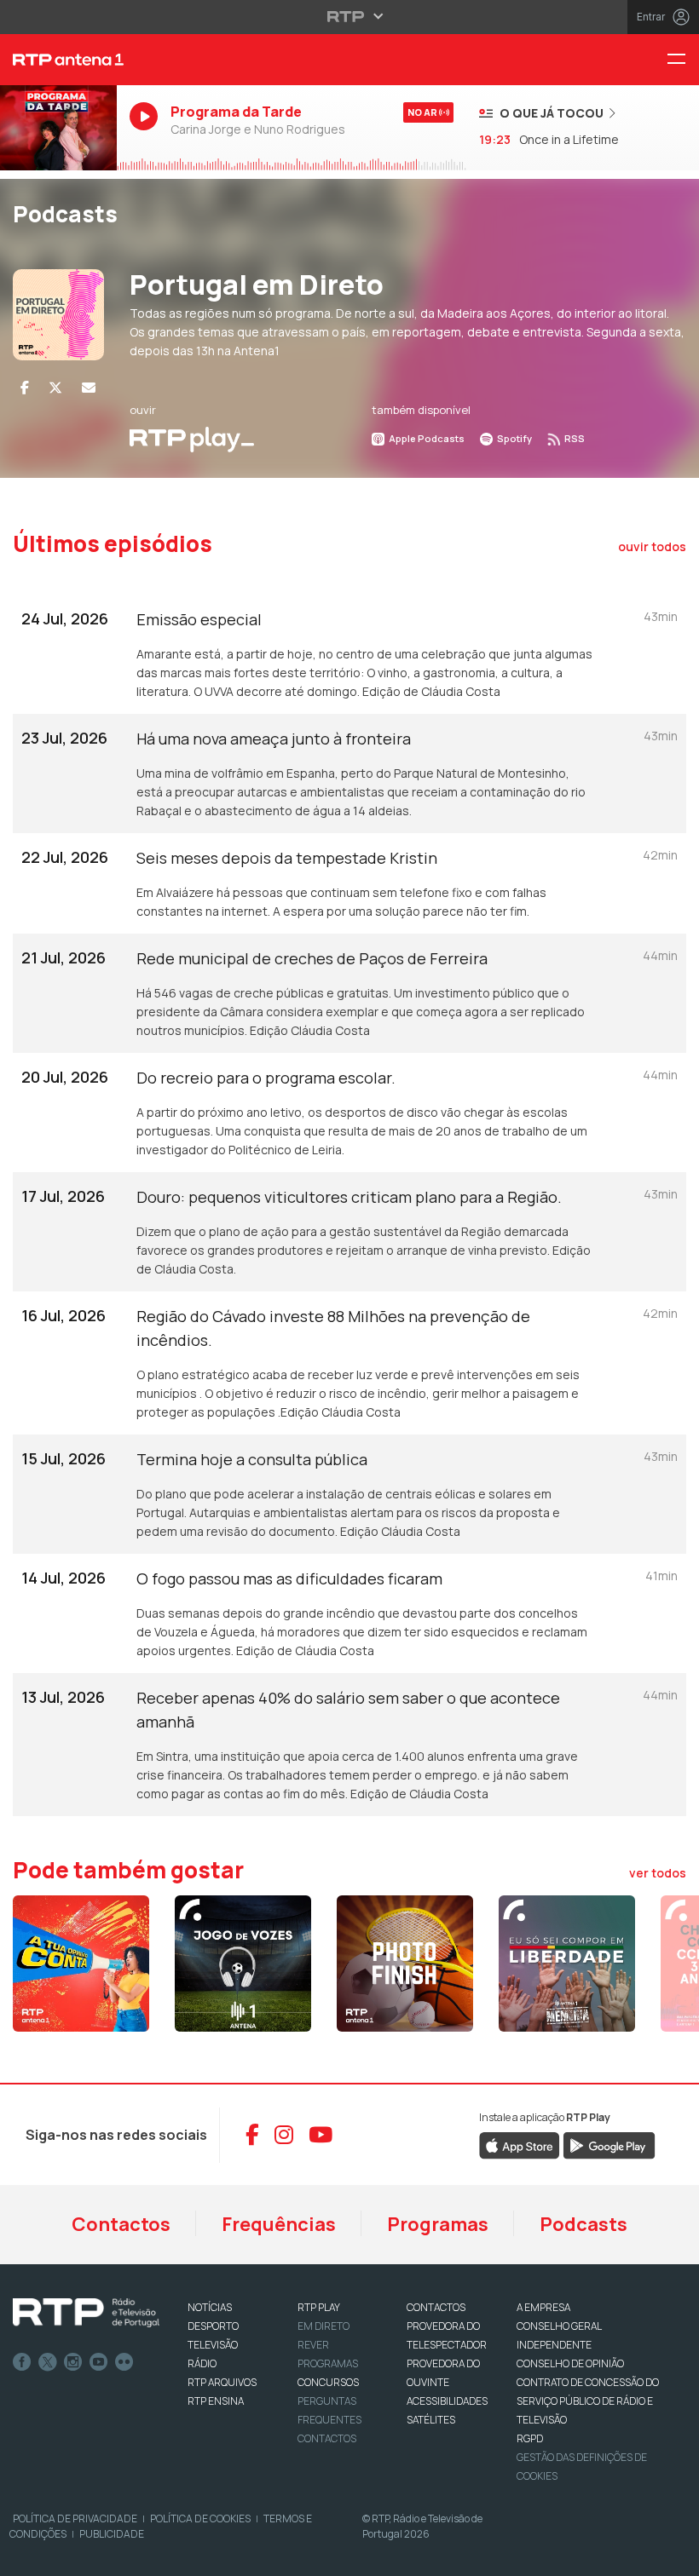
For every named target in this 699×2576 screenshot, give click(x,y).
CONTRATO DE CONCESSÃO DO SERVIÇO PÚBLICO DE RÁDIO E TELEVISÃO (588, 2401)
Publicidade (112, 2534)
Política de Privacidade (75, 2518)
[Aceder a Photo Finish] (405, 1964)
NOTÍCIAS (210, 2307)
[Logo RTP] (86, 2313)
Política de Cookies (200, 2518)
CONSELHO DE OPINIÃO (570, 2363)
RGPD (530, 2438)
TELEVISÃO (213, 2345)
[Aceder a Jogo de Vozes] (243, 1964)
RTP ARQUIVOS (222, 2382)
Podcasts (583, 2224)
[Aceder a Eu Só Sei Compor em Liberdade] (567, 1964)
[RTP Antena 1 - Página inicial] (58, 60)
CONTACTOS (436, 2307)
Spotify (514, 438)
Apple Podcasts (426, 438)
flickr (124, 2362)
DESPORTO (213, 2326)
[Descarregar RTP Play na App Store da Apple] (520, 2144)
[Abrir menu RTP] (350, 16)
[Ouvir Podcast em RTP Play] (192, 438)
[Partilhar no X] (55, 388)
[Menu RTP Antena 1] (683, 60)
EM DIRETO (324, 2326)
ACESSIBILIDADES (447, 2401)
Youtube (99, 2362)
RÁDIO (202, 2363)
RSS (574, 438)
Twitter (48, 2362)
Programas (438, 2224)
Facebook (22, 2362)
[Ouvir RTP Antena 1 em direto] (58, 128)
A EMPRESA (543, 2307)
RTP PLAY (319, 2307)
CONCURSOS (328, 2382)
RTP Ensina (216, 2401)
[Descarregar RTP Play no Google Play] (609, 2144)
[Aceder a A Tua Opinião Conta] (81, 1964)
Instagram (73, 2362)
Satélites (431, 2420)
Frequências (279, 2224)
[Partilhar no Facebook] (25, 388)
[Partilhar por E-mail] (89, 388)
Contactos (121, 2224)
